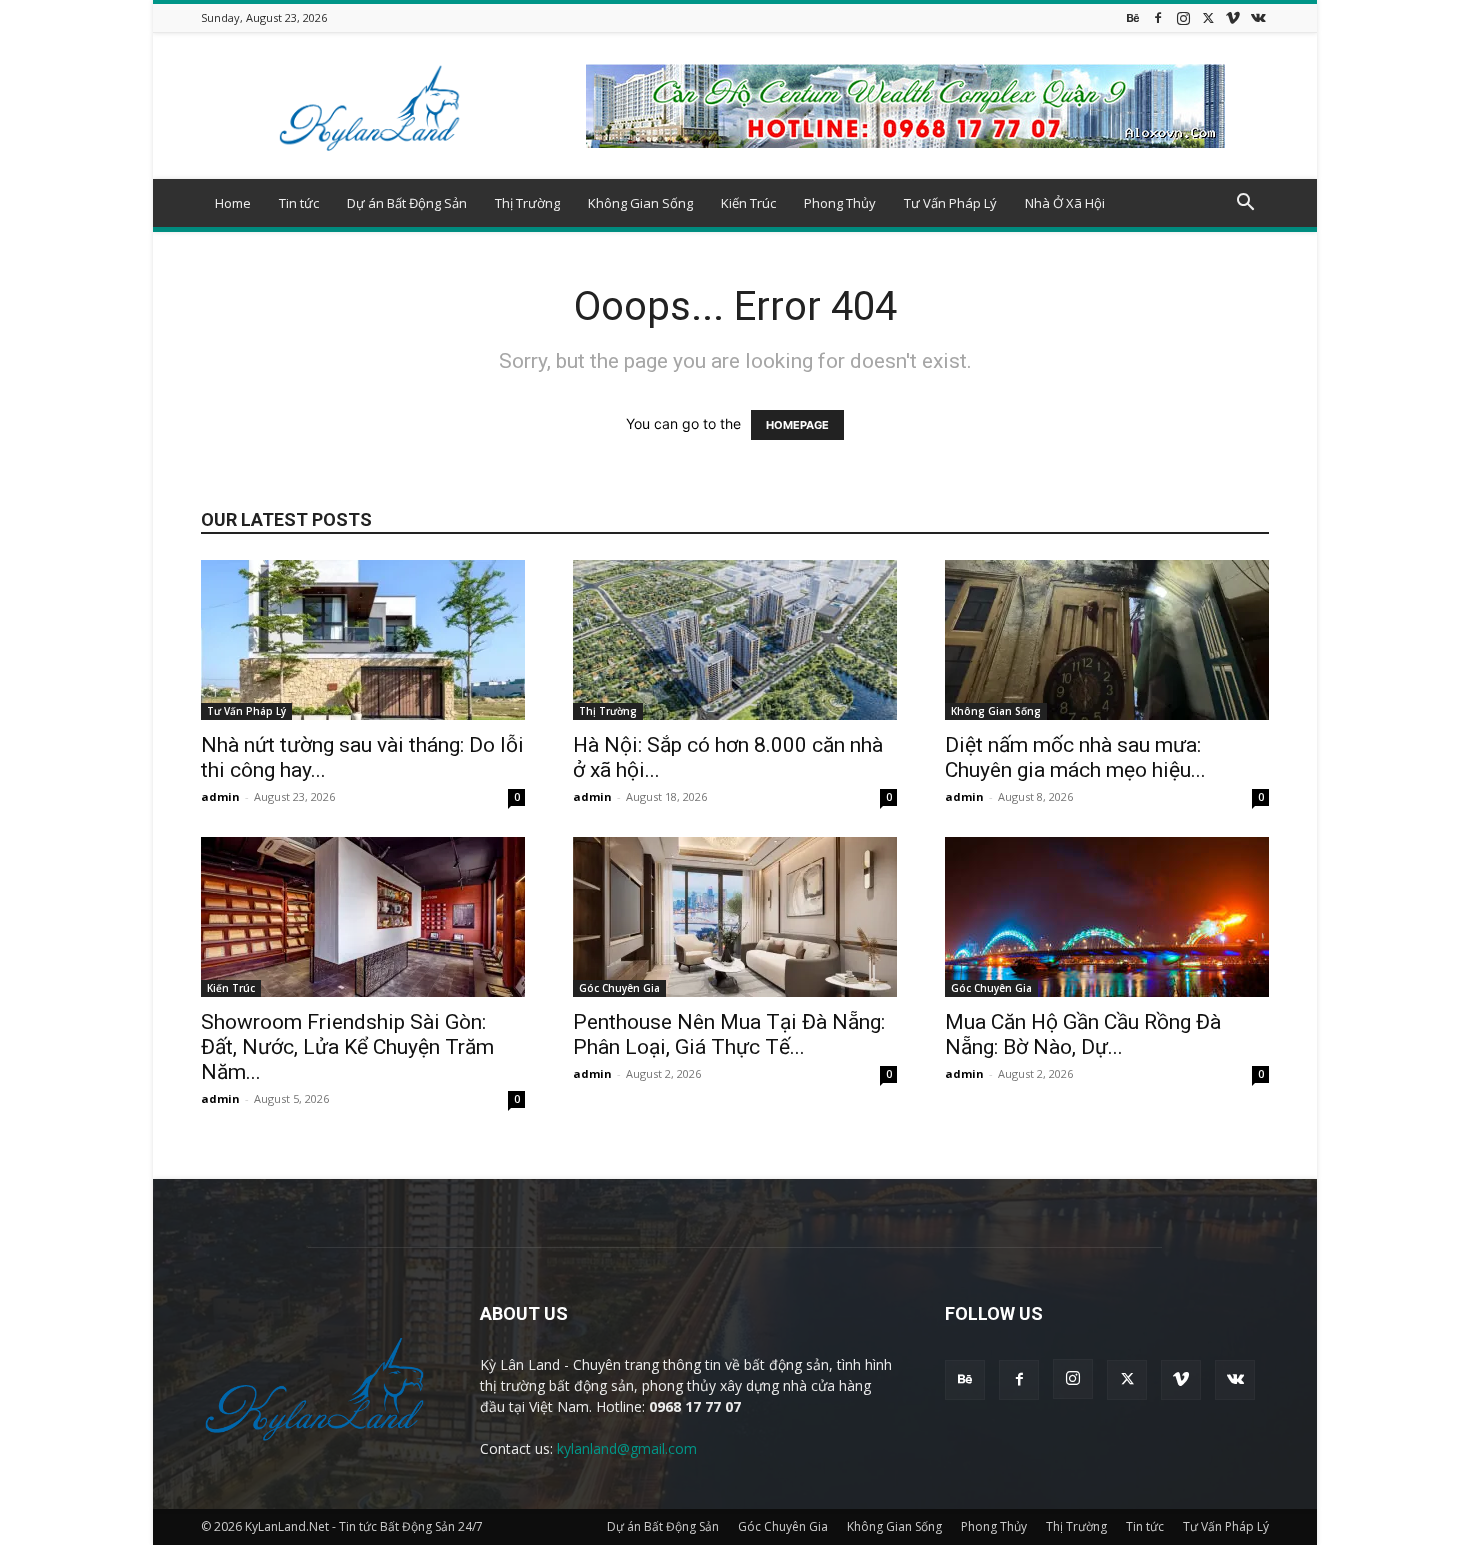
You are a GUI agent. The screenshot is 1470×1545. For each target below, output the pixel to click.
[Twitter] (1208, 17)
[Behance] (1133, 17)
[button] (1245, 204)
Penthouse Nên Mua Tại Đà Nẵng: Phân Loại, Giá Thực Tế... (729, 1034)
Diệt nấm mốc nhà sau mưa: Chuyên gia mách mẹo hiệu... (1075, 757)
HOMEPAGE (797, 425)
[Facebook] (1158, 17)
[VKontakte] (1258, 17)
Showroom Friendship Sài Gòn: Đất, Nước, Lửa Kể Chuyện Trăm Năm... (347, 1047)
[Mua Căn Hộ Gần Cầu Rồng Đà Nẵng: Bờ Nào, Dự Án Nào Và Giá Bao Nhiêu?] (1107, 917)
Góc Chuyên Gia (619, 988)
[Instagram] (1183, 17)
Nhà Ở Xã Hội (1065, 203)
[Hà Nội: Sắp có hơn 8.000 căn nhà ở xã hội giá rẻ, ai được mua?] (735, 640)
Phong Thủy (840, 203)
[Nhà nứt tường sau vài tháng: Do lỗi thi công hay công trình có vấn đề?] (363, 640)
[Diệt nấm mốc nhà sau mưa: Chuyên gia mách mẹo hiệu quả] (1107, 640)
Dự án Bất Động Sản (407, 203)
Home (233, 203)
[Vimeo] (1233, 17)
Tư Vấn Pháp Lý (950, 203)
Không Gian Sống (640, 203)
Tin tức (299, 203)
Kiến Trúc (748, 203)
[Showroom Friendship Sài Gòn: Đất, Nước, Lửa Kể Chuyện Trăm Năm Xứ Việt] (363, 917)
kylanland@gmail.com (627, 1448)
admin (220, 796)
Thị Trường (527, 203)
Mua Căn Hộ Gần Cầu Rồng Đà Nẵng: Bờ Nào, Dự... (1083, 1034)
